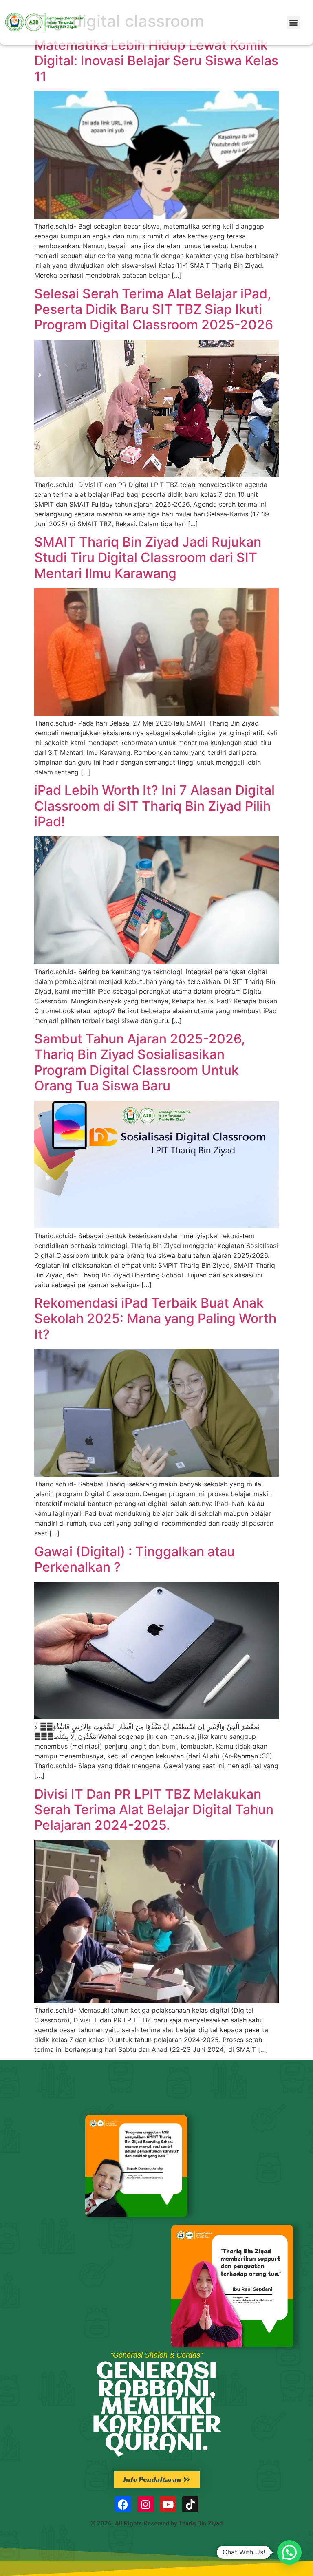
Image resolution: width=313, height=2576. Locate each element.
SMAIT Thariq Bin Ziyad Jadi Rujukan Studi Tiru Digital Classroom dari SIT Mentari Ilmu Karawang (148, 558)
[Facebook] (123, 2504)
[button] (294, 23)
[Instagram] (145, 2504)
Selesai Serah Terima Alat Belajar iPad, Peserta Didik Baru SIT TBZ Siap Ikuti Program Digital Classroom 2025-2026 (154, 309)
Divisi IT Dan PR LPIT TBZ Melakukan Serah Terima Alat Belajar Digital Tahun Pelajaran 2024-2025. (154, 1810)
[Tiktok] (190, 2504)
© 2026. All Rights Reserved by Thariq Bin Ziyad (156, 2523)
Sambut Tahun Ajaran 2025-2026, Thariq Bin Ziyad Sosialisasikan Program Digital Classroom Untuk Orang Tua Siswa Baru (140, 1062)
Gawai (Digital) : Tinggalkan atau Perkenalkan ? (134, 1559)
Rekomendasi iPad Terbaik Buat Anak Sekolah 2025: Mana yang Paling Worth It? (155, 1319)
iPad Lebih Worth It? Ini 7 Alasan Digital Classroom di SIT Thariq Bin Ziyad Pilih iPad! (154, 806)
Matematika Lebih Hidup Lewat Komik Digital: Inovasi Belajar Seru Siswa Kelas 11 (156, 61)
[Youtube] (168, 2504)
